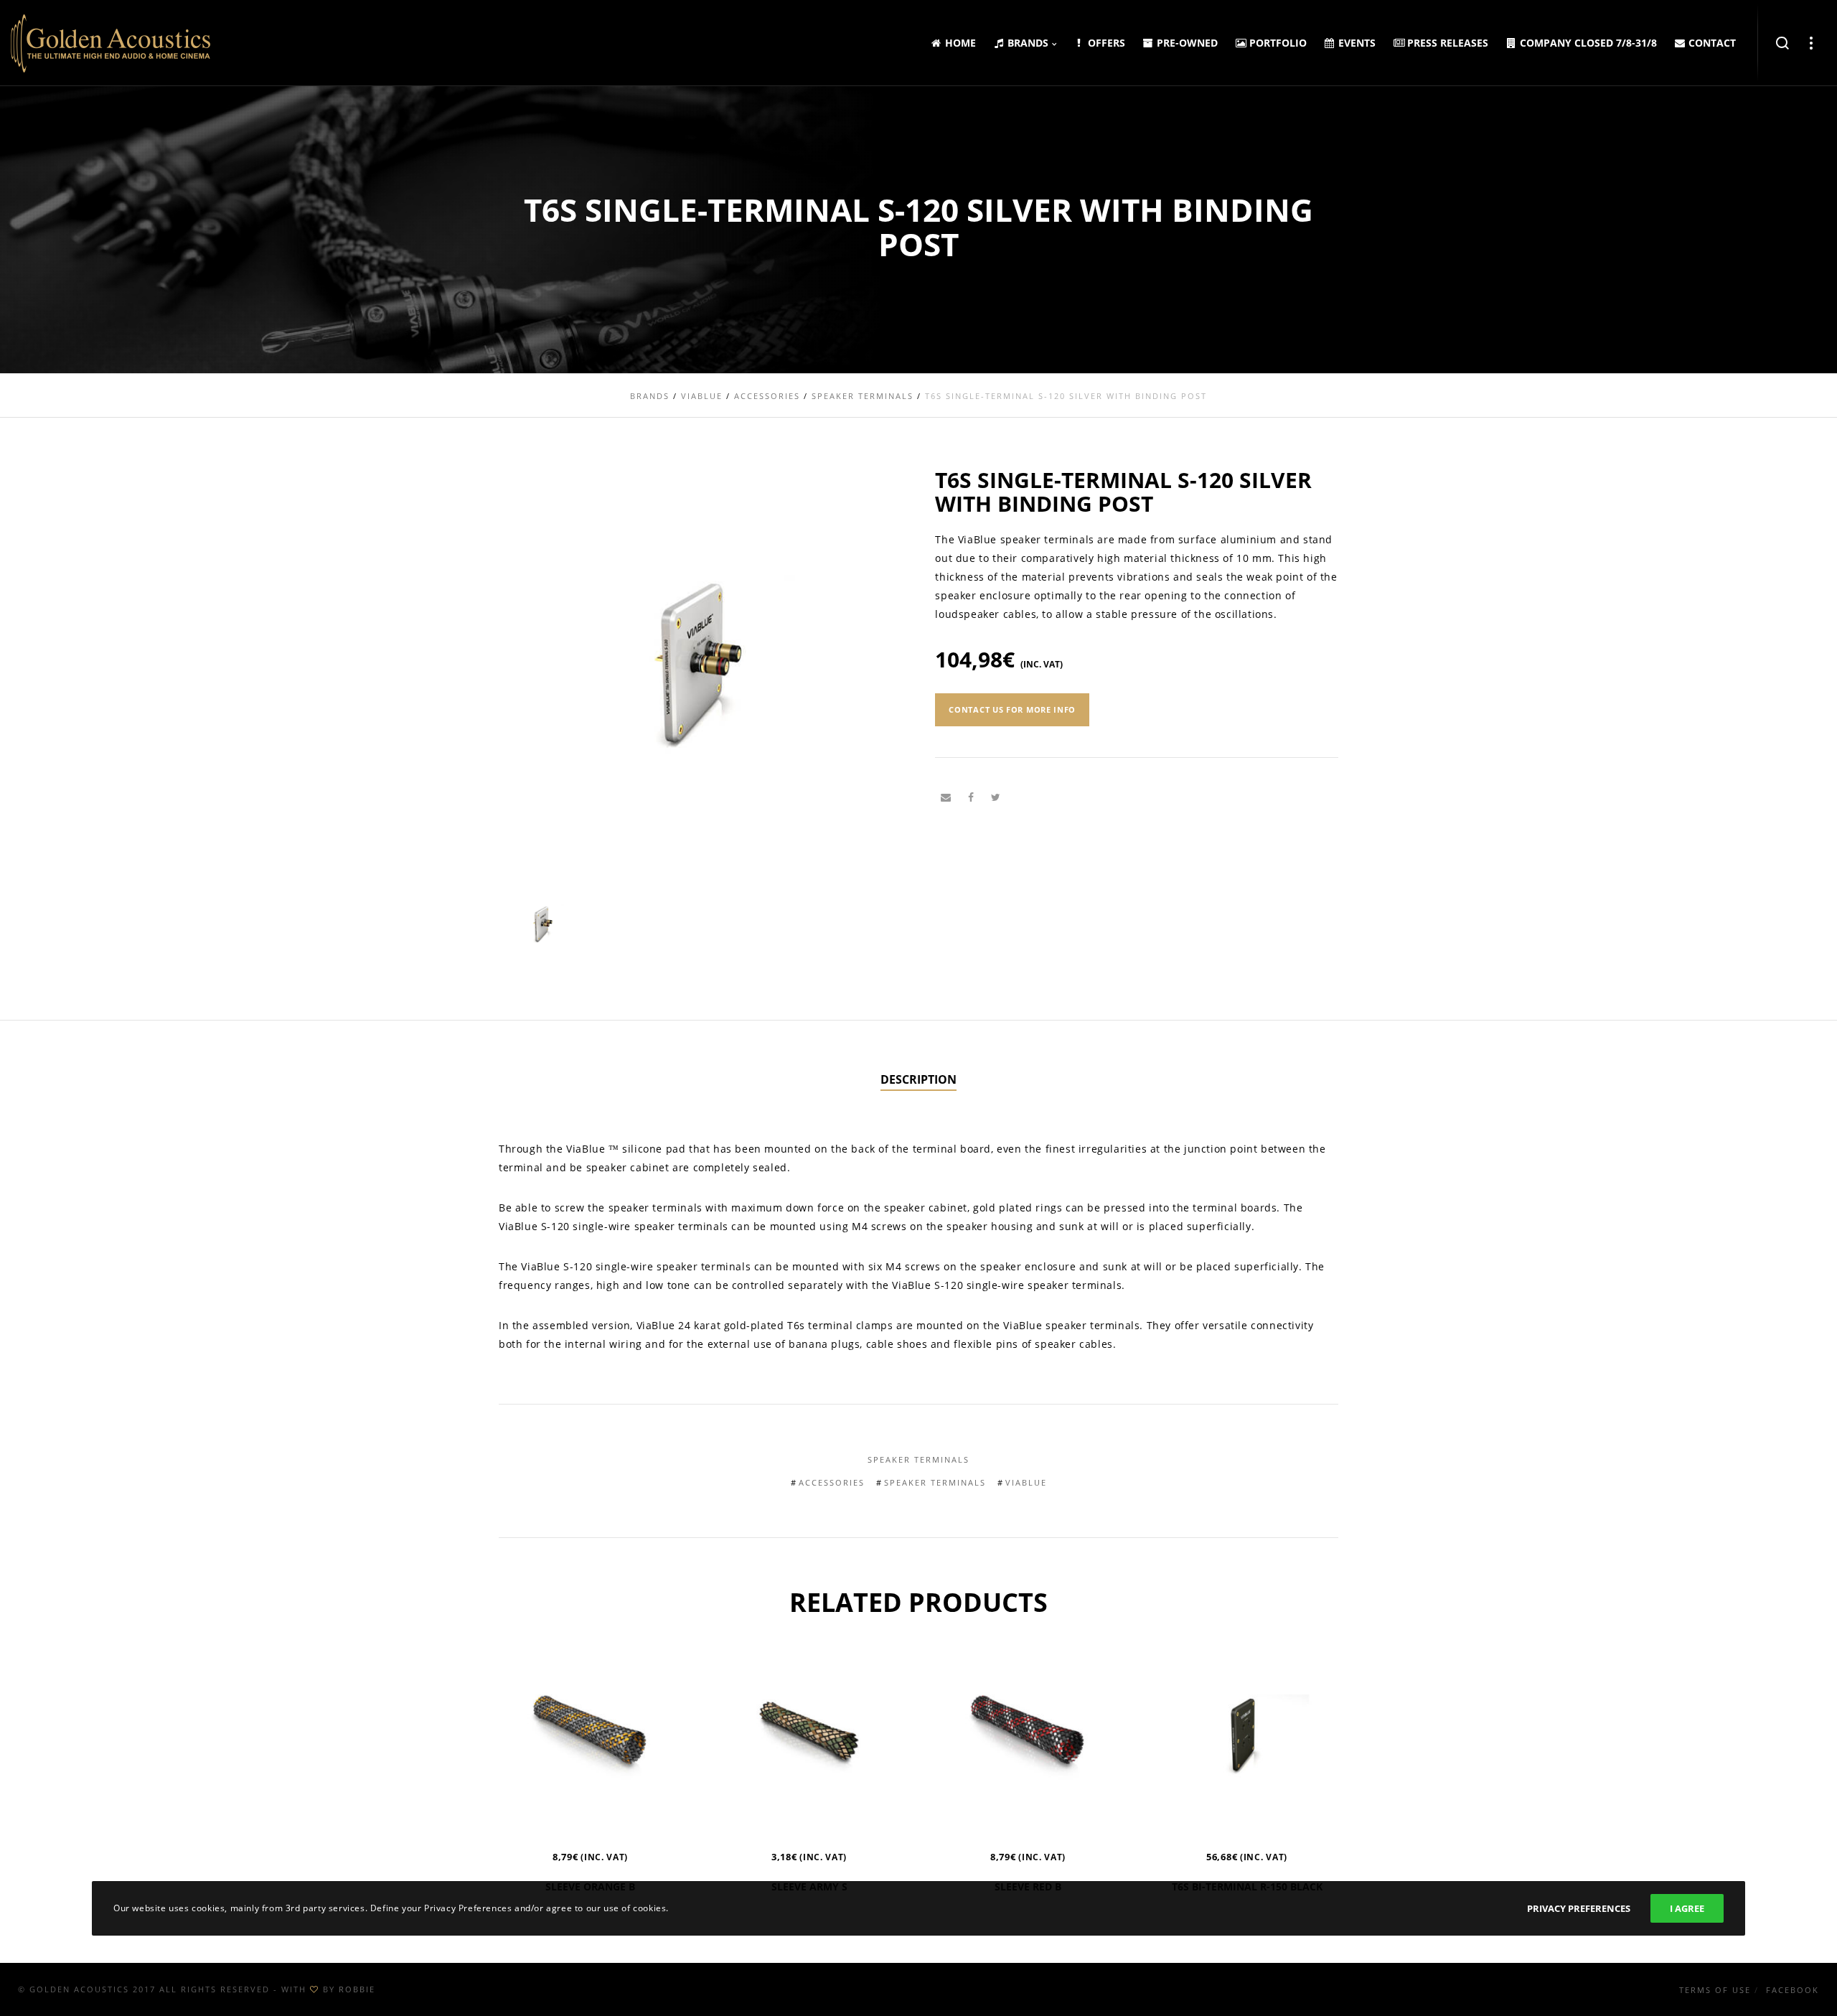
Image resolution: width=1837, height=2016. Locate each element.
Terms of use (1715, 1990)
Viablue (1026, 1482)
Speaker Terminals (918, 1459)
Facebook (1793, 1990)
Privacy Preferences (1579, 1908)
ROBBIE (357, 1989)
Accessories (832, 1482)
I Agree (1687, 1908)
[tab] (918, 1080)
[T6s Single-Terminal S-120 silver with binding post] (946, 797)
